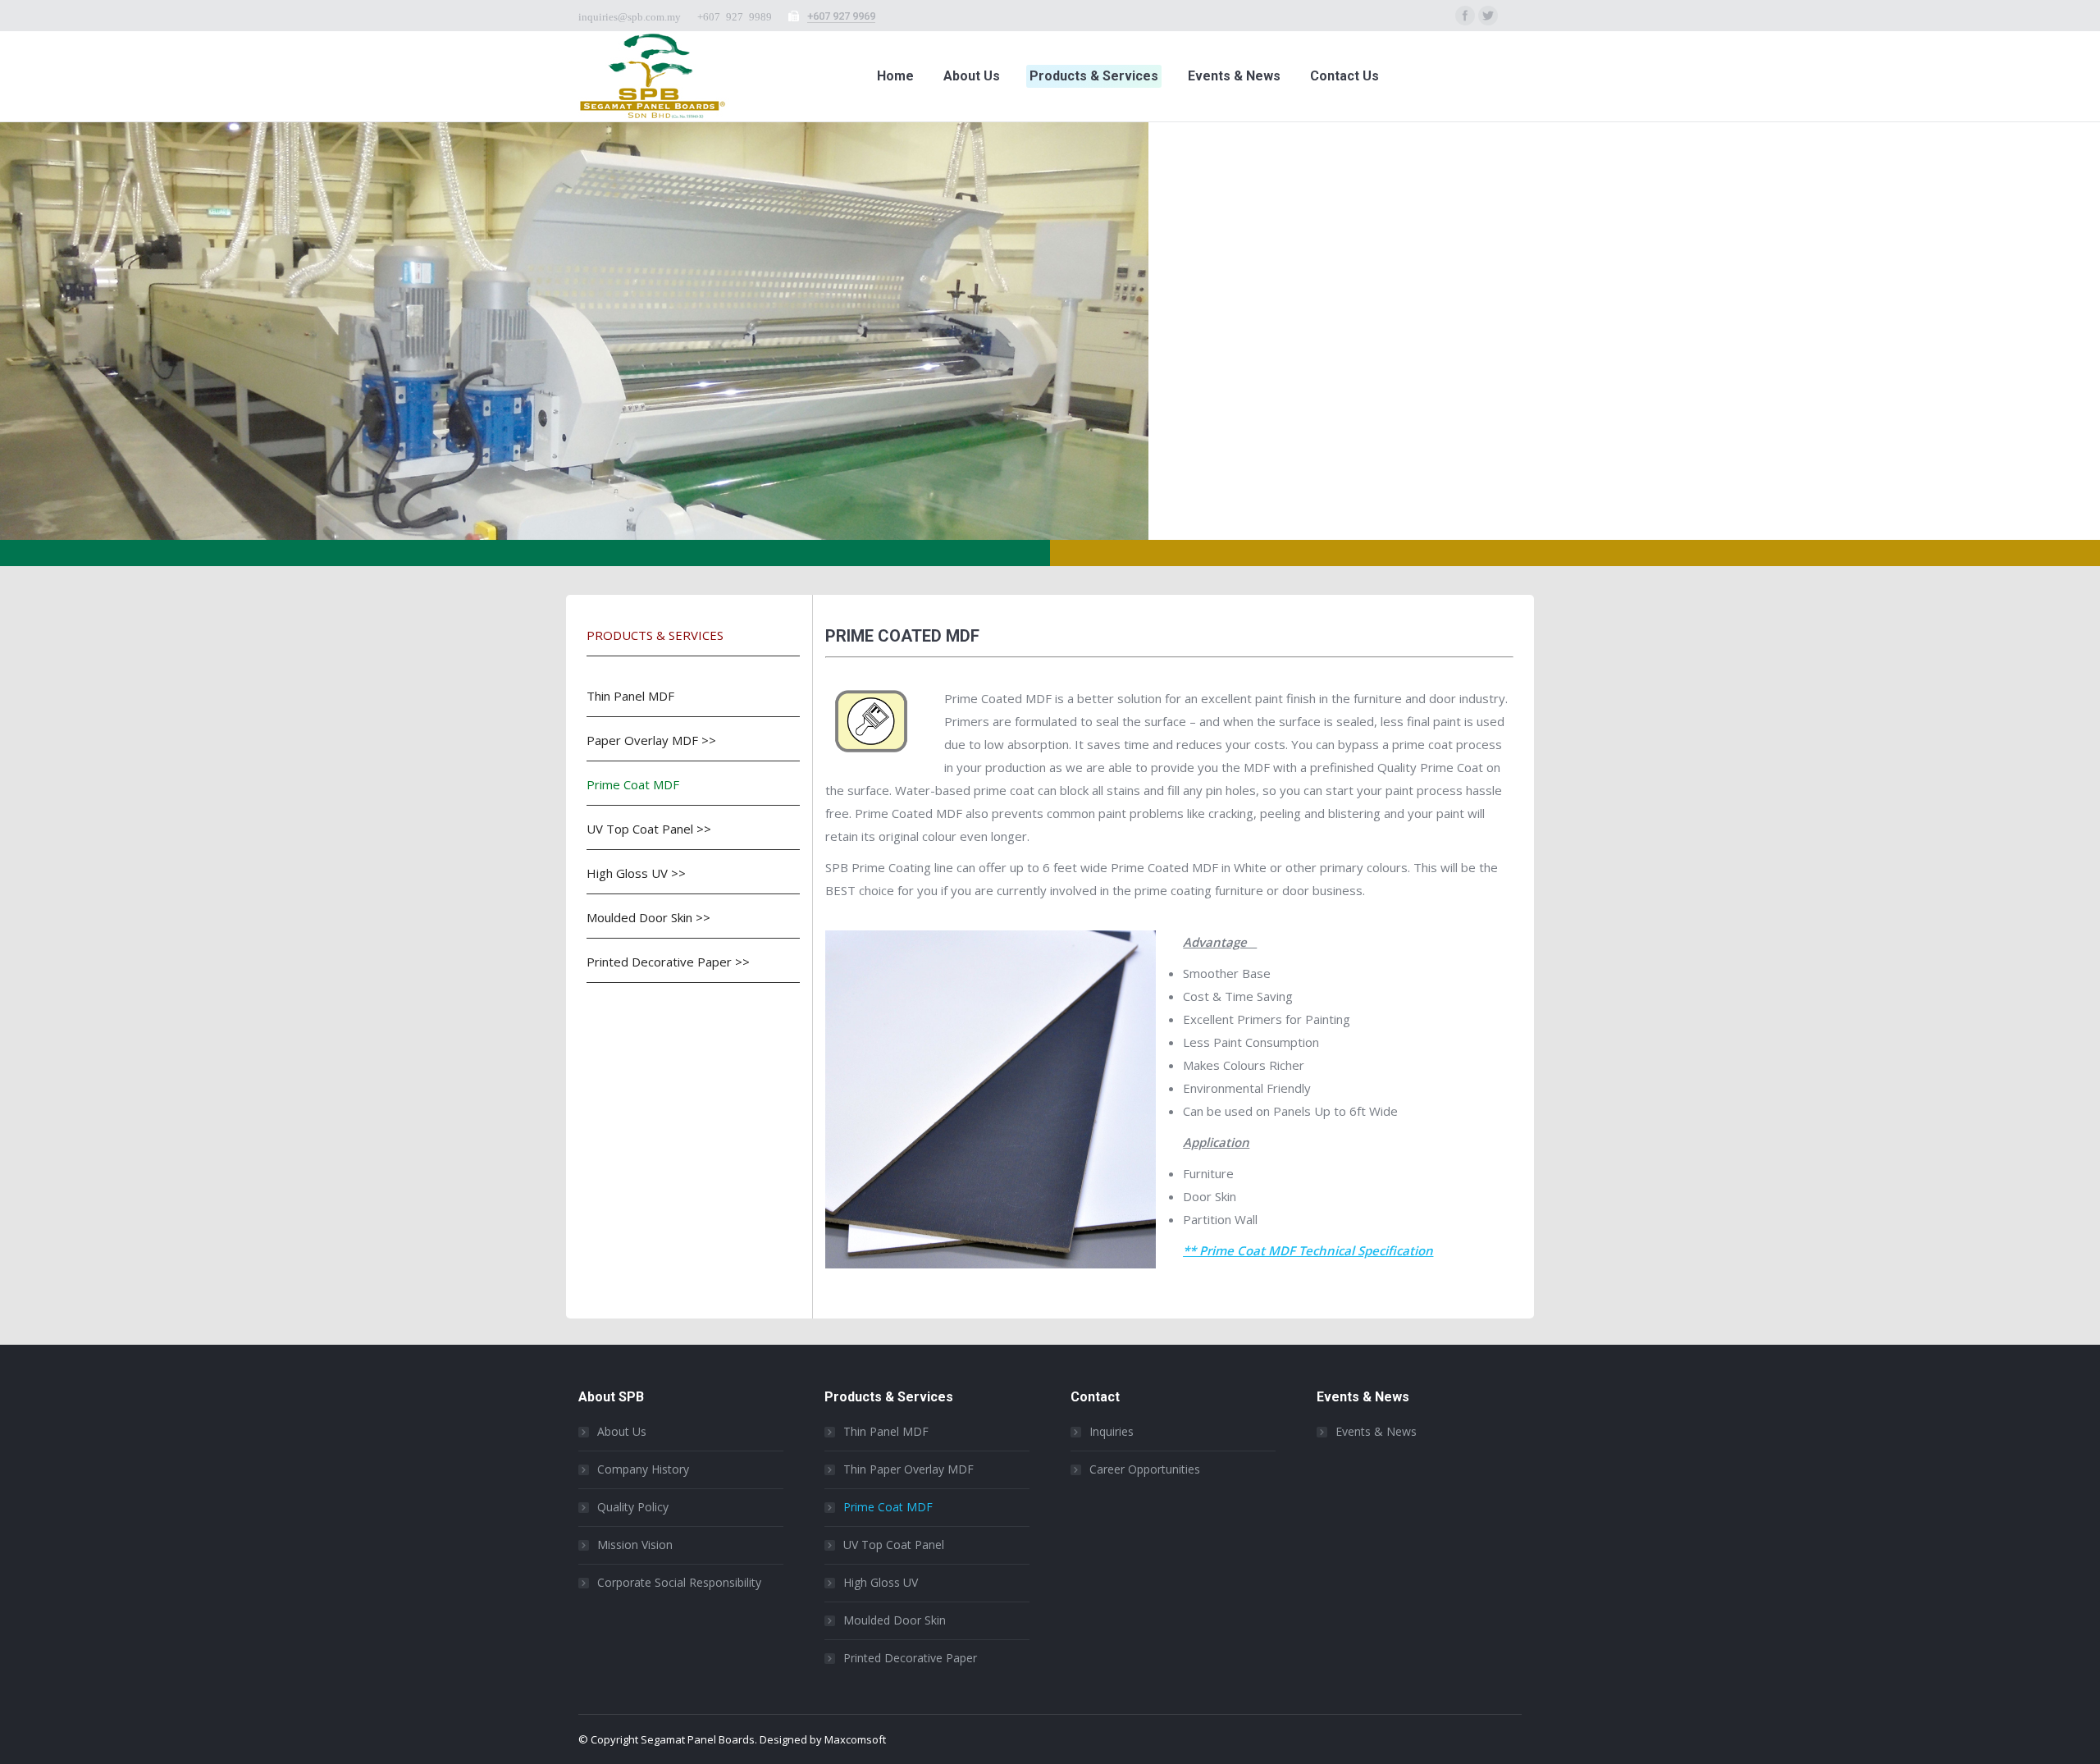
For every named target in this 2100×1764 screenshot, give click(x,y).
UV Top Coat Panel (894, 1545)
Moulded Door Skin (895, 1620)
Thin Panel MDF (630, 696)
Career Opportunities (1145, 1469)
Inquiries (1112, 1431)
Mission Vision (635, 1545)
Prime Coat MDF (633, 784)
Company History (643, 1469)
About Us (622, 1431)
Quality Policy (633, 1507)
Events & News (1376, 1431)
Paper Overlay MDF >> (651, 740)
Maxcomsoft (855, 1739)
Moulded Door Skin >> (648, 917)
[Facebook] (1465, 16)
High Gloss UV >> (636, 873)
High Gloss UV (881, 1582)
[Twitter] (1488, 16)
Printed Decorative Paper (910, 1658)
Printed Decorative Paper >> (668, 962)
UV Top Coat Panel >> (649, 829)
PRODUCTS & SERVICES (655, 635)
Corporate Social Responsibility (679, 1582)
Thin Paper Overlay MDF (908, 1469)
